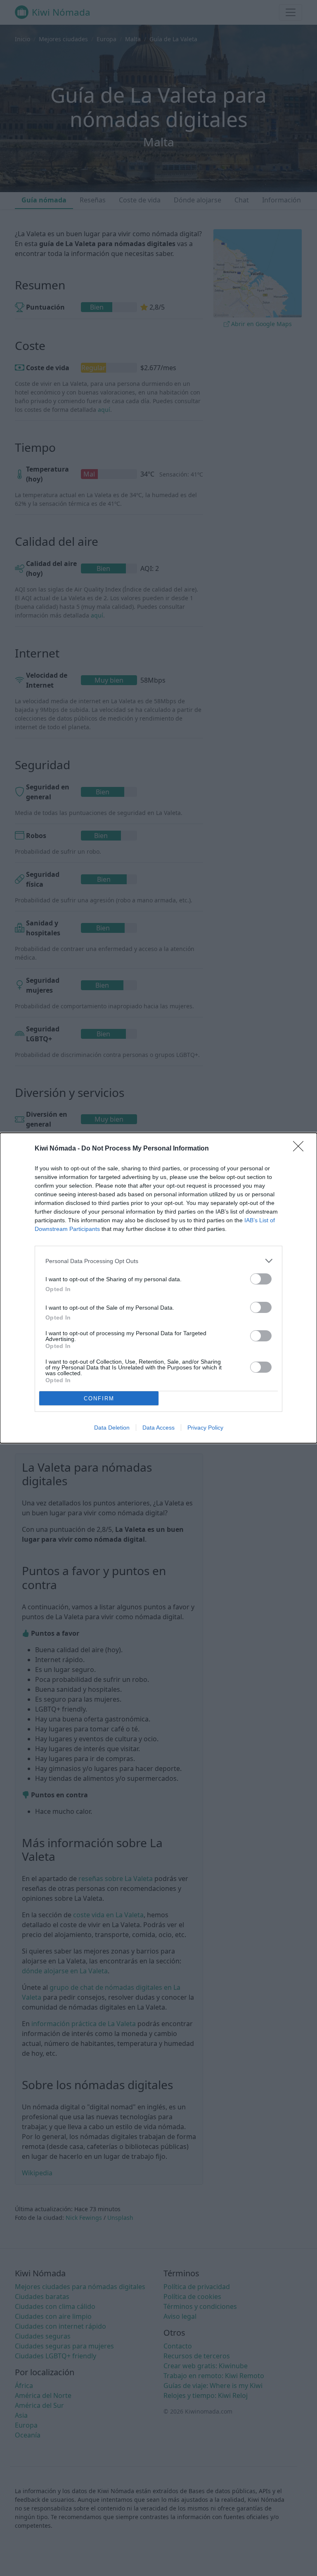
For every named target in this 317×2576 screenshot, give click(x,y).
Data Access (158, 1428)
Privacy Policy (205, 1428)
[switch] (261, 1279)
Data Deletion (112, 1428)
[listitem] (158, 1261)
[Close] (301, 1149)
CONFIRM (99, 1398)
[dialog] (158, 1288)
